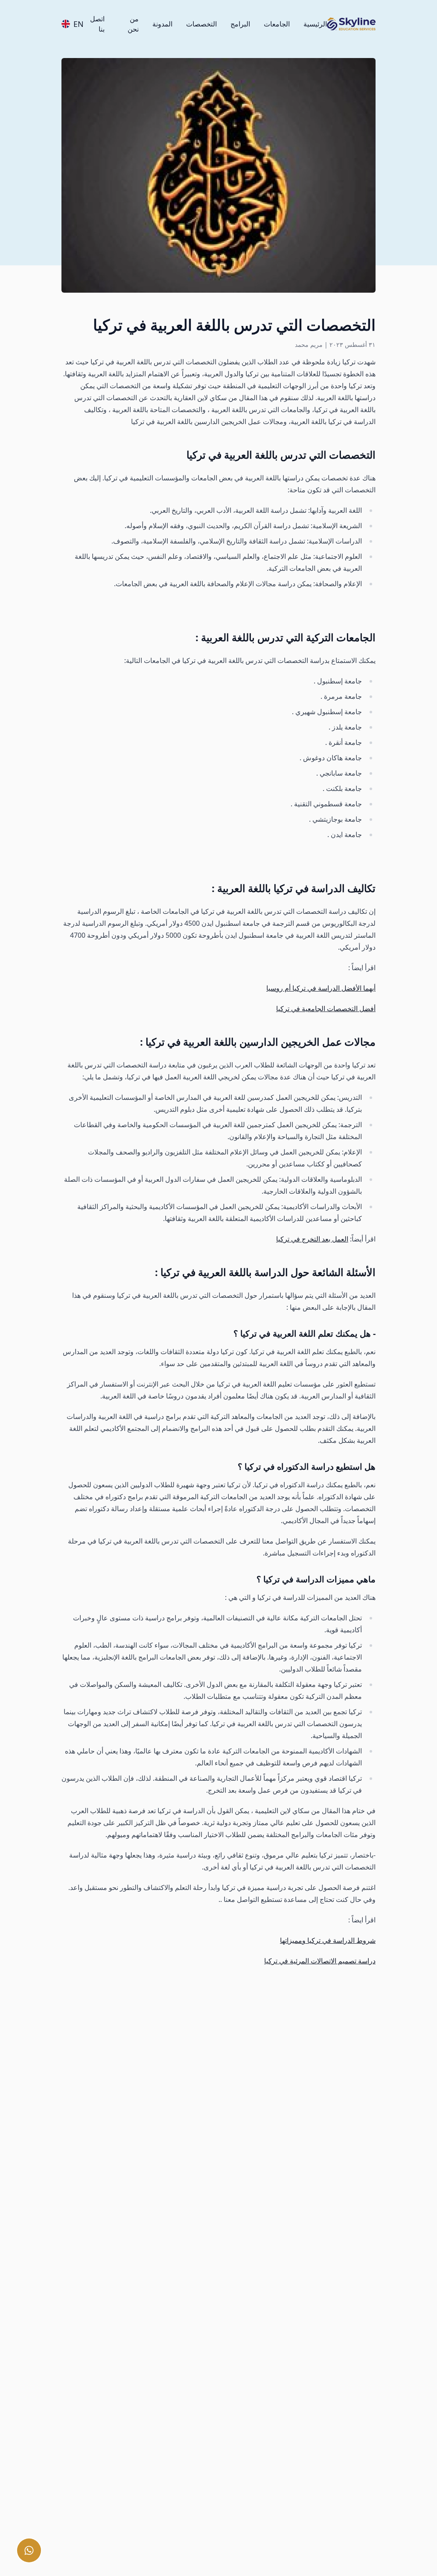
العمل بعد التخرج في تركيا (312, 1239)
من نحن (133, 24)
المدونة (162, 24)
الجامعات (277, 24)
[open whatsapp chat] (29, 2550)
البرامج (240, 24)
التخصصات (201, 24)
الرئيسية (315, 24)
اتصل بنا (97, 24)
